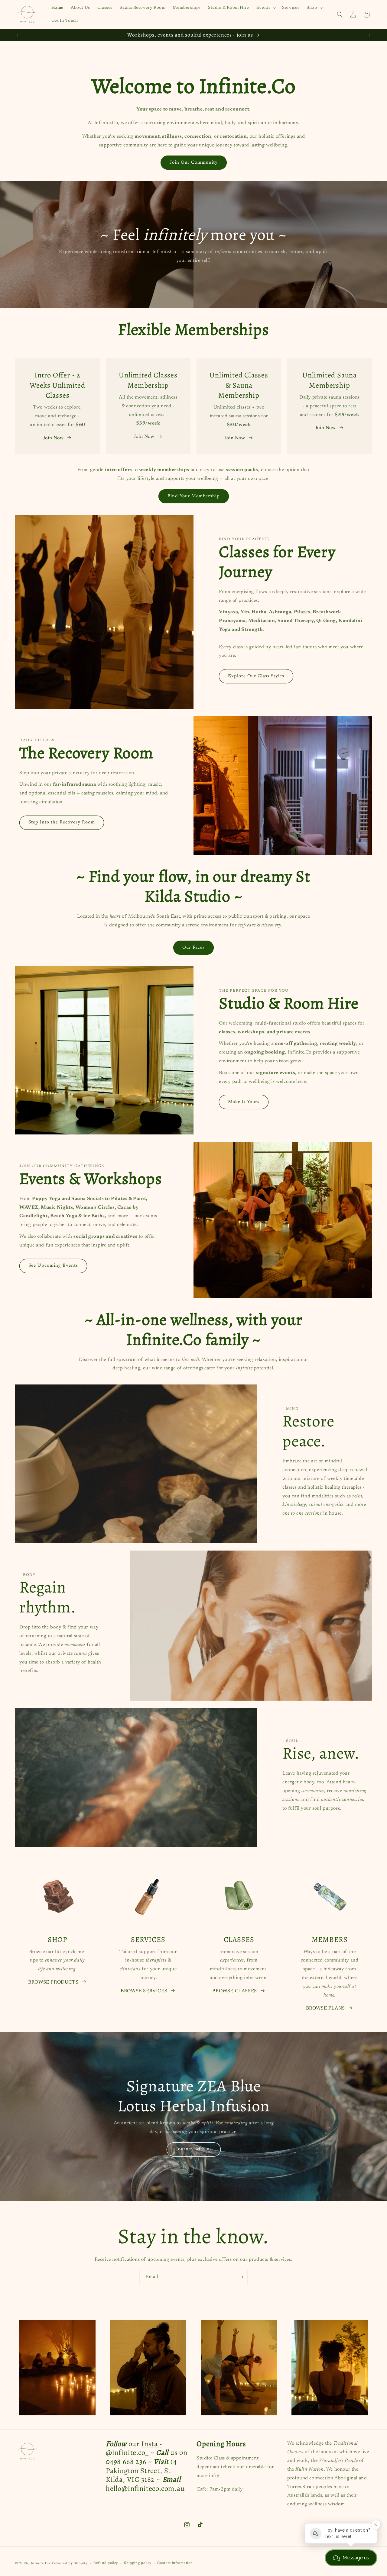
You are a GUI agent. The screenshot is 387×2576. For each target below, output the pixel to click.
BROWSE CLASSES (234, 1991)
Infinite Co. (41, 2563)
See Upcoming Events (53, 1266)
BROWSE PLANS (325, 2008)
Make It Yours (244, 1102)
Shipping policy (138, 2563)
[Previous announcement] (17, 35)
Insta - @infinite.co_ (134, 2448)
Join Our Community (194, 163)
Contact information (175, 2563)
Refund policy (106, 2563)
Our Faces (193, 947)
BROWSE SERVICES (144, 1991)
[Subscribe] (241, 2277)
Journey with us (194, 2149)
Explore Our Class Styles (256, 676)
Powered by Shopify (70, 2563)
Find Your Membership (194, 496)
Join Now (53, 438)
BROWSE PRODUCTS (53, 1982)
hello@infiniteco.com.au (145, 2489)
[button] (266, 8)
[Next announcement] (370, 35)
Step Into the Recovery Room (62, 822)
